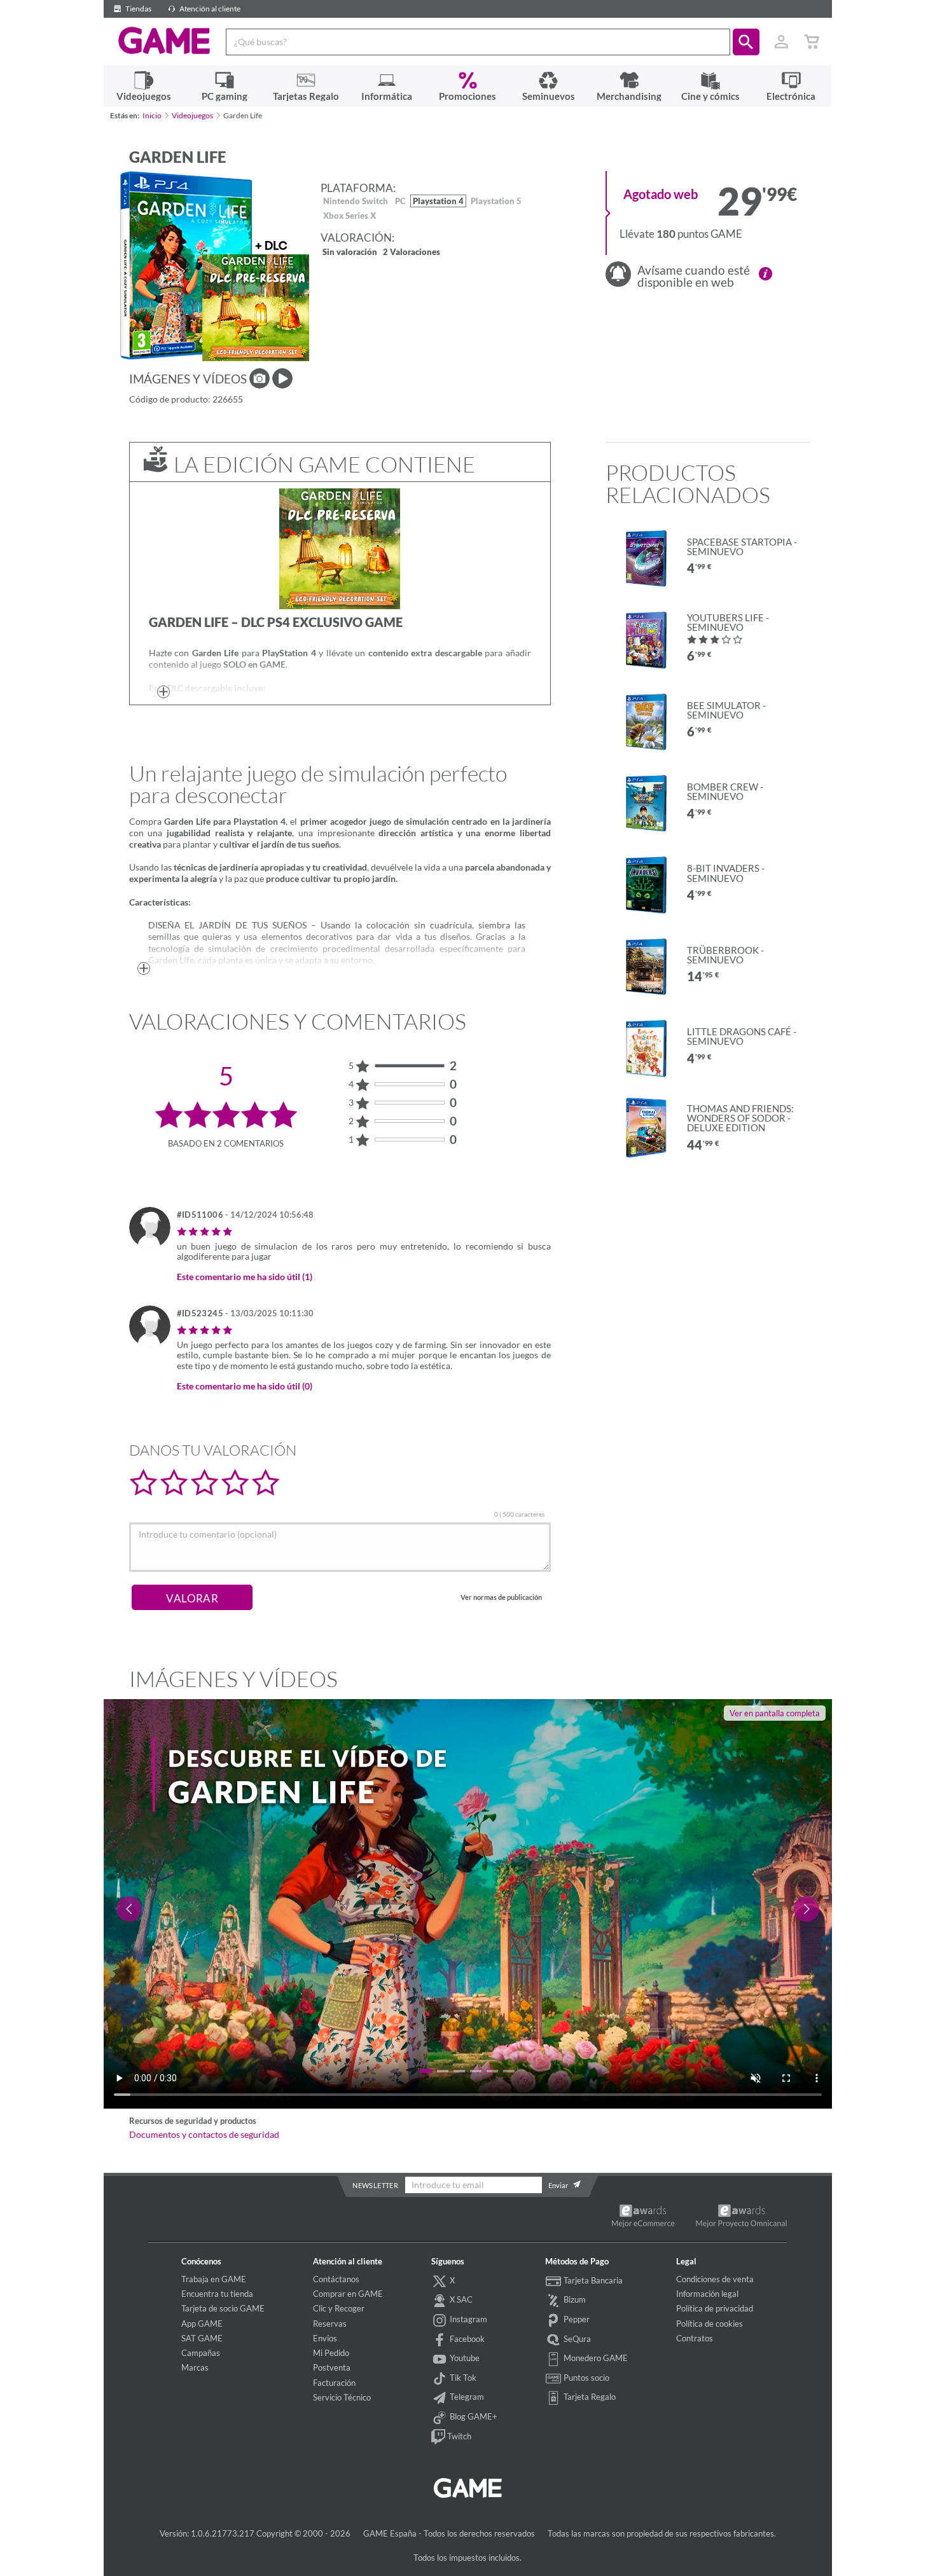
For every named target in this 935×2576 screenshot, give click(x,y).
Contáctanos (336, 2279)
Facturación (334, 2383)
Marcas (195, 2367)
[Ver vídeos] (282, 378)
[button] (746, 42)
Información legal (707, 2294)
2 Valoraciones (412, 253)
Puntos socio (585, 2378)
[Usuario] (782, 42)
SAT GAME (202, 2338)
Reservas (330, 2324)
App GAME (202, 2324)
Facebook (466, 2339)
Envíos (325, 2338)
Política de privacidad (715, 2308)
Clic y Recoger (339, 2308)
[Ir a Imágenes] (260, 378)
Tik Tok (462, 2378)
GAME (164, 41)
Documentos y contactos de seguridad (204, 2135)
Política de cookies (710, 2324)
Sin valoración (350, 253)
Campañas (201, 2353)
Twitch (458, 2436)
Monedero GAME (595, 2358)
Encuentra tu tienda (217, 2294)
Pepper (576, 2319)
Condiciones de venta (715, 2279)
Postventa (332, 2367)
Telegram (466, 2397)
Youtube (464, 2358)
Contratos (695, 2338)
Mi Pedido (331, 2353)
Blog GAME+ (473, 2416)
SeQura (576, 2339)
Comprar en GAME (348, 2294)
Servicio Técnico (342, 2397)
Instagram (468, 2319)
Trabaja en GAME (214, 2279)
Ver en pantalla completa (775, 1713)
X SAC (460, 2299)
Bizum (574, 2299)
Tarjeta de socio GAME (223, 2308)
